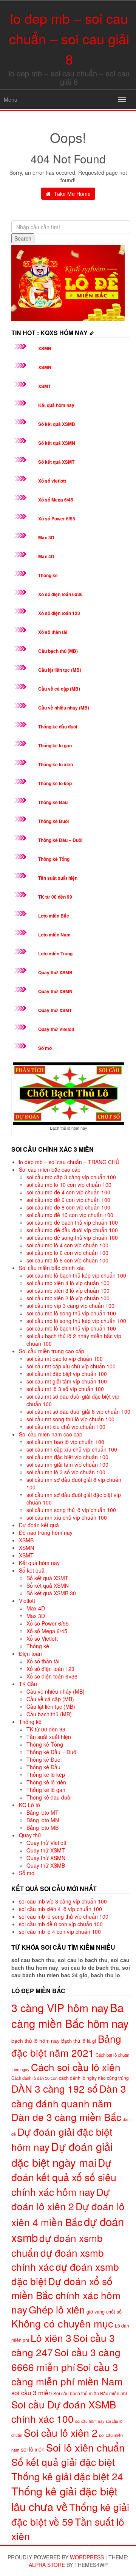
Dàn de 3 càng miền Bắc (66, 2117)
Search (23, 238)
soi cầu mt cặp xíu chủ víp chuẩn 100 (71, 1366)
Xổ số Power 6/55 (57, 519)
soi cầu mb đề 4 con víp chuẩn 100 (68, 1192)
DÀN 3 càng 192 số (55, 2088)
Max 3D (46, 537)
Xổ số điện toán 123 (59, 613)
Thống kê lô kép (55, 783)
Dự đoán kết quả (39, 1525)
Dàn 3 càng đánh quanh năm (69, 2096)
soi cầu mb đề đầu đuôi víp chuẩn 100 (72, 1230)
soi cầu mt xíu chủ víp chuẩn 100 (66, 1427)
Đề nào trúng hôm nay (46, 1533)
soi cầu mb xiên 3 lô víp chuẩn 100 (68, 1290)
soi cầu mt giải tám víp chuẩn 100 (67, 1381)
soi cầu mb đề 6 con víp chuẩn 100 (68, 1200)
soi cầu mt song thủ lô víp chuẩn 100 (70, 1419)
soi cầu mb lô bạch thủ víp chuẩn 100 (71, 1328)
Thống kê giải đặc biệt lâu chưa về (64, 2498)
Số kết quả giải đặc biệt (63, 2462)
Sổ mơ (45, 1048)
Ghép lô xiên (57, 2309)
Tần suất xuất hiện (58, 878)
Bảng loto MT (42, 1812)
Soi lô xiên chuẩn (85, 2447)
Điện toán (30, 1654)
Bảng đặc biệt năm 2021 (66, 2045)
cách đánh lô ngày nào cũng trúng (94, 2078)
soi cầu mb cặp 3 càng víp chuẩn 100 (71, 1177)
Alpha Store (47, 2565)
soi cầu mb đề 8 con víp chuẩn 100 (68, 1207)
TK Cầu (28, 1684)
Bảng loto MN (43, 1820)
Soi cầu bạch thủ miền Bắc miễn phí (90, 2393)
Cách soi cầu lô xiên (76, 2067)
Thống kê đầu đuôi (58, 727)
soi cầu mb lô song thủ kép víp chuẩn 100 (76, 1321)
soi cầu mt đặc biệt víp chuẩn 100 (67, 1374)
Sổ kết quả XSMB (57, 424)
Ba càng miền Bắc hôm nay (70, 2015)
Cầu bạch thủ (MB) (58, 651)
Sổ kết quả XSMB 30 (51, 1593)
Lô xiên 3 (51, 2338)
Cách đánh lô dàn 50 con (34, 2078)
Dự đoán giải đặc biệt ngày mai (62, 2154)
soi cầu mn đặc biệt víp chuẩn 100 (67, 1457)
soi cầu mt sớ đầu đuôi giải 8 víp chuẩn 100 (78, 1411)
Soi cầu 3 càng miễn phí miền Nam (67, 2374)
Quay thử (30, 1835)
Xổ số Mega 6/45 (56, 500)
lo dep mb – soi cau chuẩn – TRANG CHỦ (69, 1162)
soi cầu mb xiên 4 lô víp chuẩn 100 (68, 1283)
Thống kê (48, 575)
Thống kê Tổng (54, 859)
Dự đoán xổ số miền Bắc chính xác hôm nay (66, 2295)
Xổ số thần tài (53, 632)
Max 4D (46, 556)
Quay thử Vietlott (56, 1029)
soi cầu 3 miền (32, 2393)
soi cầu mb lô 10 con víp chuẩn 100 (69, 1185)
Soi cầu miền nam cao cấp (51, 1434)
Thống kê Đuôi (53, 821)
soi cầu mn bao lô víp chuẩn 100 (65, 1442)
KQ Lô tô (29, 1805)
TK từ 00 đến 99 (55, 897)
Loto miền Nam (54, 935)
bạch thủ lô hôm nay (36, 2040)
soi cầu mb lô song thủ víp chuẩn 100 (71, 1313)
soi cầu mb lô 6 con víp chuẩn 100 (67, 1253)
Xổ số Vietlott (42, 1638)
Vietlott (27, 1601)
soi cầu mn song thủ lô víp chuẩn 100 (71, 1510)
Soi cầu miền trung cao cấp (52, 1351)
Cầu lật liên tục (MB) (60, 670)
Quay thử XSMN (55, 991)
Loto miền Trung (55, 953)
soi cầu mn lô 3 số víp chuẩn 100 (66, 1472)
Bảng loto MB (42, 1828)
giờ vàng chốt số (104, 2311)
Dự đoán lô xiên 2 (60, 2199)
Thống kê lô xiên (56, 764)
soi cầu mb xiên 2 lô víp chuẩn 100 (68, 1298)
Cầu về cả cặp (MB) (59, 689)
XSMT (44, 386)
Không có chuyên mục (62, 2323)
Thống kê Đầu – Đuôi (60, 840)
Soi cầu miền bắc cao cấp (50, 1169)
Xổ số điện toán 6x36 (60, 594)
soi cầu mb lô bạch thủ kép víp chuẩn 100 (76, 1275)
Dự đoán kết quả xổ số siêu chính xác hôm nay (64, 2177)
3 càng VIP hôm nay (60, 2007)
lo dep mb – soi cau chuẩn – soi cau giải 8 (69, 38)
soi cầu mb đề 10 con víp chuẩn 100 (70, 1215)
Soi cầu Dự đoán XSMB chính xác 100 (64, 2411)
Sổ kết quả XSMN (57, 443)
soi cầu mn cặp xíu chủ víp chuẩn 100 (72, 1449)
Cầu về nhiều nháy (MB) (64, 708)
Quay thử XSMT (55, 1010)
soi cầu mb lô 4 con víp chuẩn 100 (67, 1245)
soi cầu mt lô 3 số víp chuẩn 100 (65, 1389)
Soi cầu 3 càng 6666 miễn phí (66, 2359)
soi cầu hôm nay (90, 2421)
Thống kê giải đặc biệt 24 (67, 2476)
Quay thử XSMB (55, 972)
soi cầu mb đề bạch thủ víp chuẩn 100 (72, 1222)
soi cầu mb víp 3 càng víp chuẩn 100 (70, 1306)
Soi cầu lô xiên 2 (61, 2432)
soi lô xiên (33, 2449)
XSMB (45, 348)
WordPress (87, 2557)
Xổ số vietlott (52, 481)
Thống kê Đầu (53, 802)
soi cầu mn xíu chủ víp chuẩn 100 (67, 1517)
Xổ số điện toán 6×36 (52, 1676)
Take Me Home (72, 194)
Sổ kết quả (32, 1570)
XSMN (45, 367)
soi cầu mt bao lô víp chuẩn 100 (65, 1359)
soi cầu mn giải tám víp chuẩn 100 (67, 1464)
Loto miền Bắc (54, 916)
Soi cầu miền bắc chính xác (52, 1268)
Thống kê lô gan (55, 745)
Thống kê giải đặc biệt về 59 (70, 2514)
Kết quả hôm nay (56, 405)
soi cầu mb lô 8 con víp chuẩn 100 (67, 1260)
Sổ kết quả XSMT (56, 462)
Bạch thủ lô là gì (79, 2041)
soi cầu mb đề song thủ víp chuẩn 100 (72, 1238)
